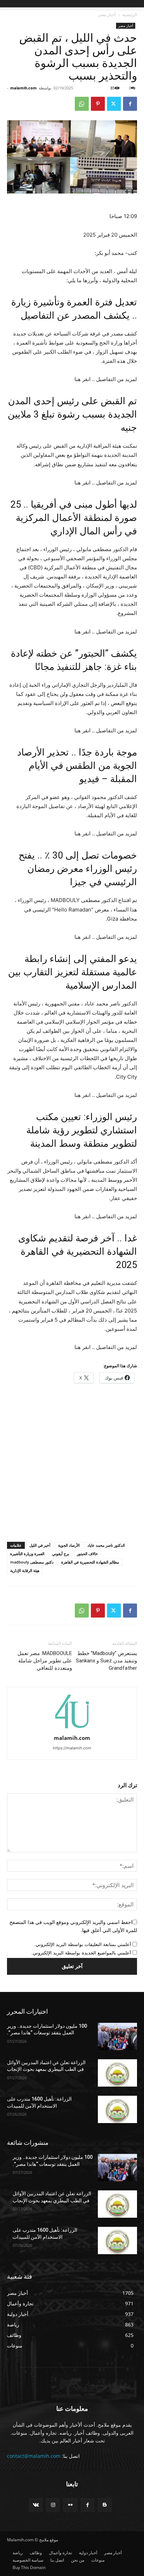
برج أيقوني (61, 1554)
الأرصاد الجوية (69, 1545)
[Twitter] (114, 104)
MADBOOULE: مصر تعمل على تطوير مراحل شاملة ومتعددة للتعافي (45, 1661)
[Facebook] (130, 104)
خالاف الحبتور (87, 1554)
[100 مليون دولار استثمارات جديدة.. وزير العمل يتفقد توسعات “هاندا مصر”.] (117, 2036)
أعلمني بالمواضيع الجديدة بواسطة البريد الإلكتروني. (81, 1953)
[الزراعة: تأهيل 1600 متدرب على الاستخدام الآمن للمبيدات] (117, 2109)
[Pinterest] (98, 104)
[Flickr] (70, 2505)
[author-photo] (72, 1728)
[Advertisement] (72, 1464)
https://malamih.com (72, 1748)
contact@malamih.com (34, 2456)
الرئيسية (130, 15)
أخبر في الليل (40, 1545)
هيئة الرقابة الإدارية (25, 1570)
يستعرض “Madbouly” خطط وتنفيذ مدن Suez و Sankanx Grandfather (106, 1661)
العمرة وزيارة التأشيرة (27, 1554)
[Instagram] (53, 2505)
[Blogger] (105, 2505)
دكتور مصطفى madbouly (32, 1562)
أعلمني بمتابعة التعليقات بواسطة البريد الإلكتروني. (83, 1944)
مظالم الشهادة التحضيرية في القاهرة (90, 1562)
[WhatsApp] (82, 104)
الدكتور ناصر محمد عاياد (106, 1545)
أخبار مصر (107, 15)
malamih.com (23, 88)
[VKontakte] (36, 2505)
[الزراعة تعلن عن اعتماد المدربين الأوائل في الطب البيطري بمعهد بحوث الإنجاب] (117, 2073)
